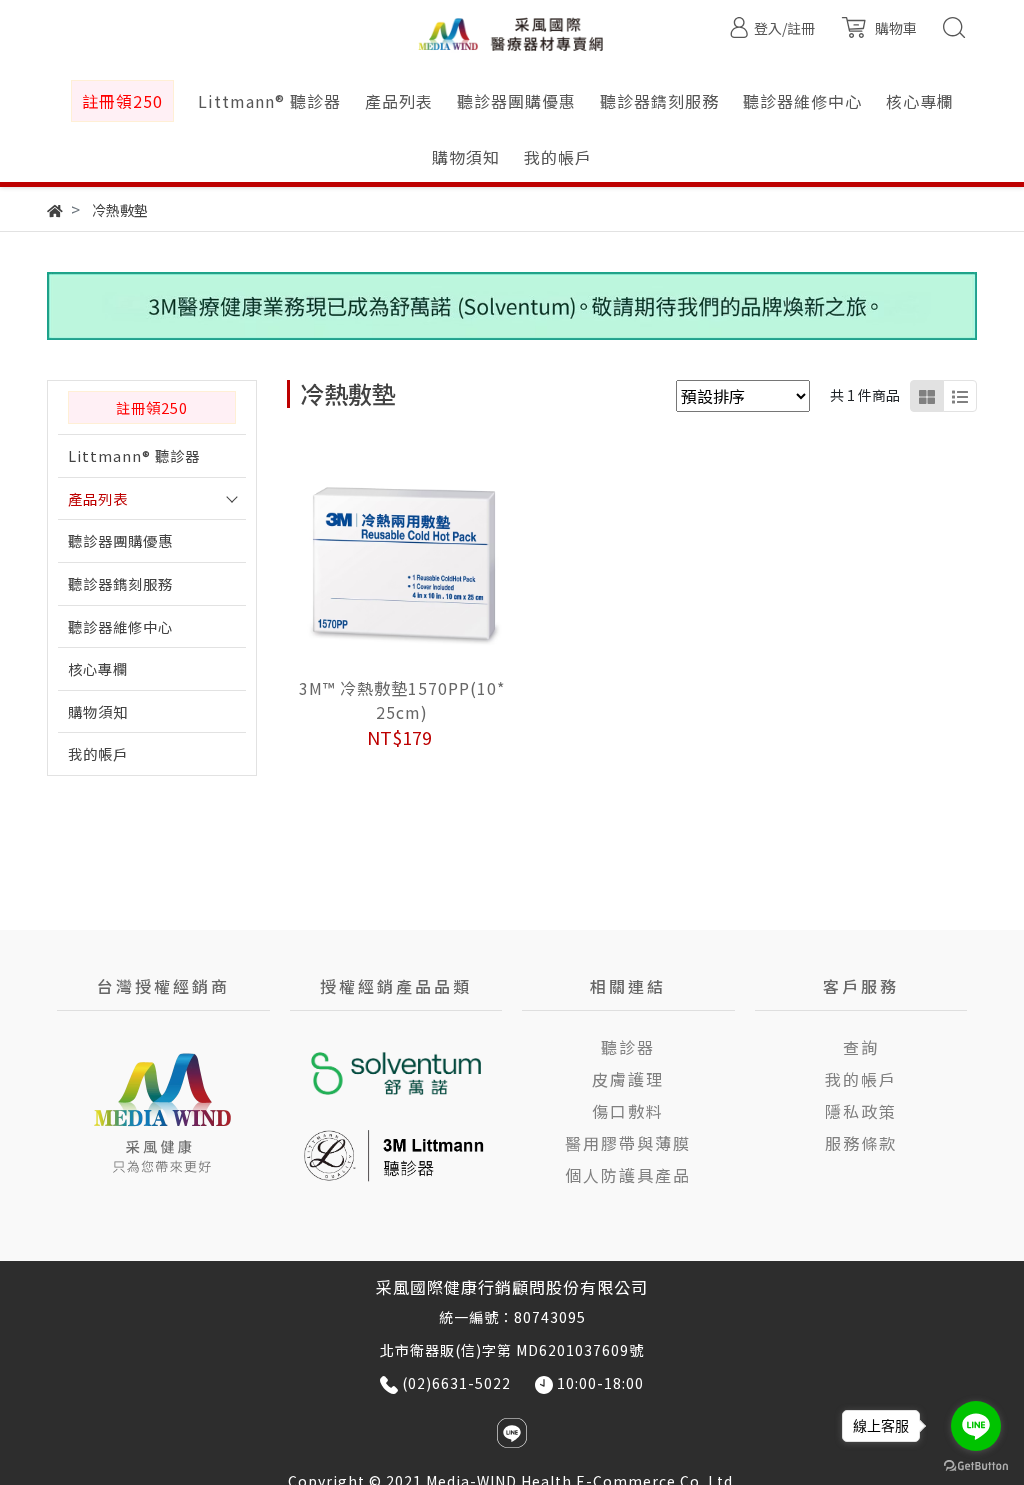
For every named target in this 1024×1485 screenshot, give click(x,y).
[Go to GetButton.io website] (976, 1464)
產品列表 (98, 498)
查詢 (861, 1047)
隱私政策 (861, 1111)
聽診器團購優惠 (120, 540)
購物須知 (98, 711)
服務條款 (861, 1143)
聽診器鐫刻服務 (120, 583)
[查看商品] (374, 561)
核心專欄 (98, 668)
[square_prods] (927, 396)
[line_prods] (960, 396)
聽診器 (628, 1047)
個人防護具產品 (628, 1175)
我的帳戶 (98, 753)
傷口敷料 (628, 1111)
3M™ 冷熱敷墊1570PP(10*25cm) (402, 700)
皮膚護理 (628, 1079)
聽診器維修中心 (120, 626)
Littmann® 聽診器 (134, 455)
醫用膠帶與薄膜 (628, 1143)
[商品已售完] (429, 561)
